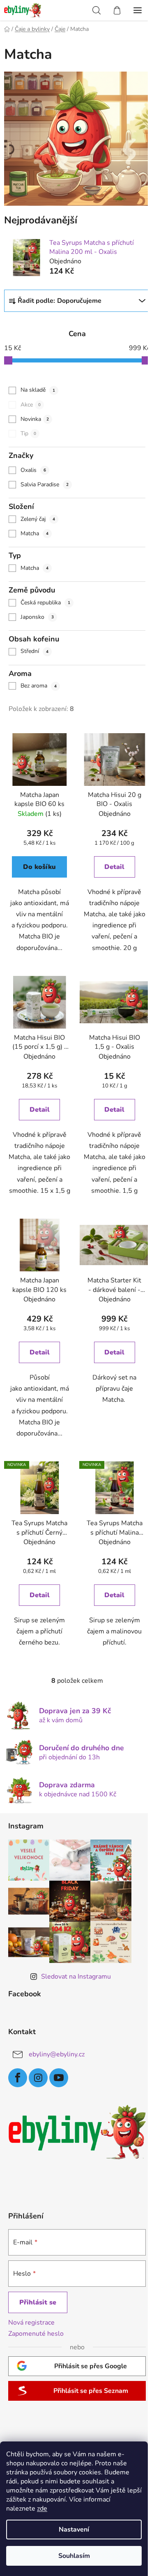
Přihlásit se (38, 2302)
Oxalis (33, 470)
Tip (28, 433)
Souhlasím (74, 2556)
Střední (34, 651)
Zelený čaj (38, 519)
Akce (31, 405)
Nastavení (74, 2530)
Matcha (34, 533)
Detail (114, 867)
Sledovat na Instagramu (76, 1977)
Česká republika (45, 603)
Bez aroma (39, 686)
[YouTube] (59, 2078)
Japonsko (37, 617)
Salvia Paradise (45, 484)
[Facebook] (18, 2078)
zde (42, 2509)
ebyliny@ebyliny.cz (57, 2054)
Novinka (35, 419)
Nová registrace (31, 2323)
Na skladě (38, 390)
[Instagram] (38, 2078)
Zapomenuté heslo (36, 2334)
